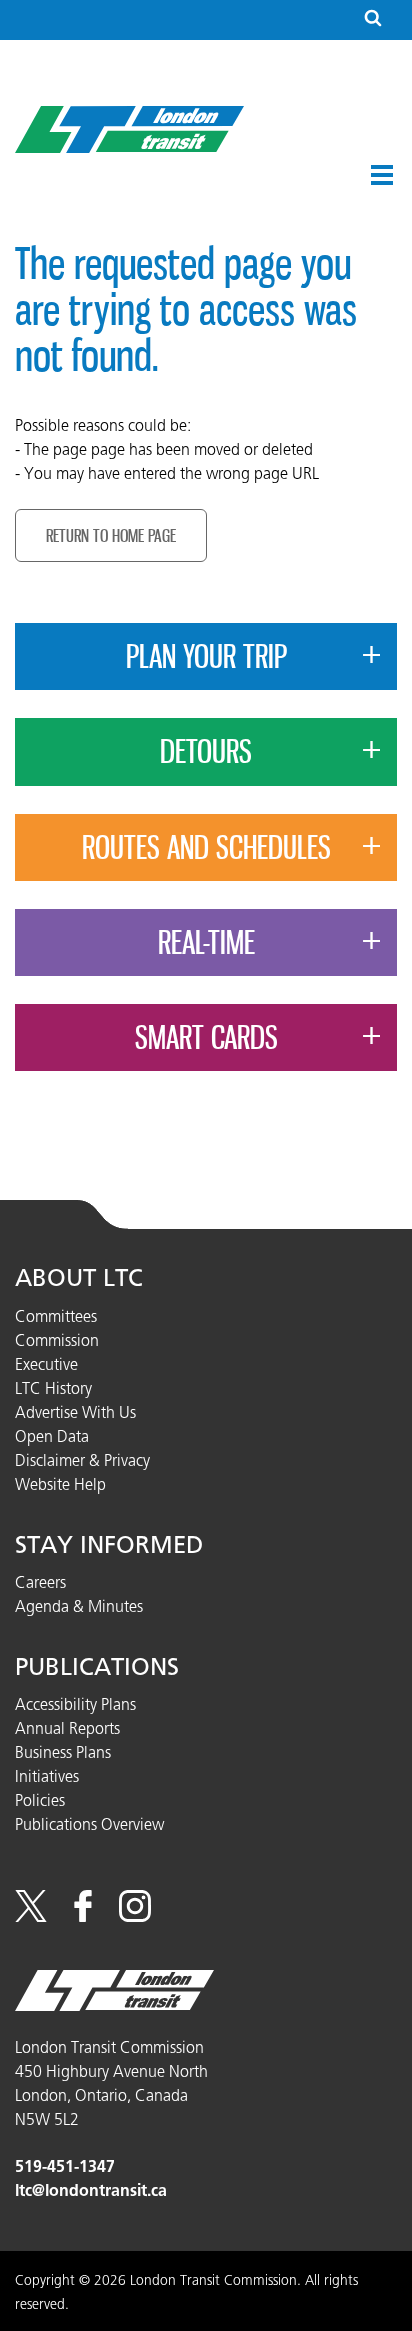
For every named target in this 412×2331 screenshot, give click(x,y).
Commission (57, 1340)
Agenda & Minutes (79, 1606)
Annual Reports (67, 1728)
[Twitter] (31, 1916)
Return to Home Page (111, 535)
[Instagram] (135, 1916)
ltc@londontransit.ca (91, 2190)
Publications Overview (89, 1824)
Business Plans (63, 1752)
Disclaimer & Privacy (82, 1460)
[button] (382, 175)
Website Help (60, 1484)
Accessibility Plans (75, 1704)
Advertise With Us (75, 1412)
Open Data (52, 1436)
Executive (46, 1364)
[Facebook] (83, 1916)
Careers (40, 1582)
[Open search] (373, 19)
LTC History (53, 1388)
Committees (56, 1316)
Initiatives (47, 1776)
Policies (40, 1800)
